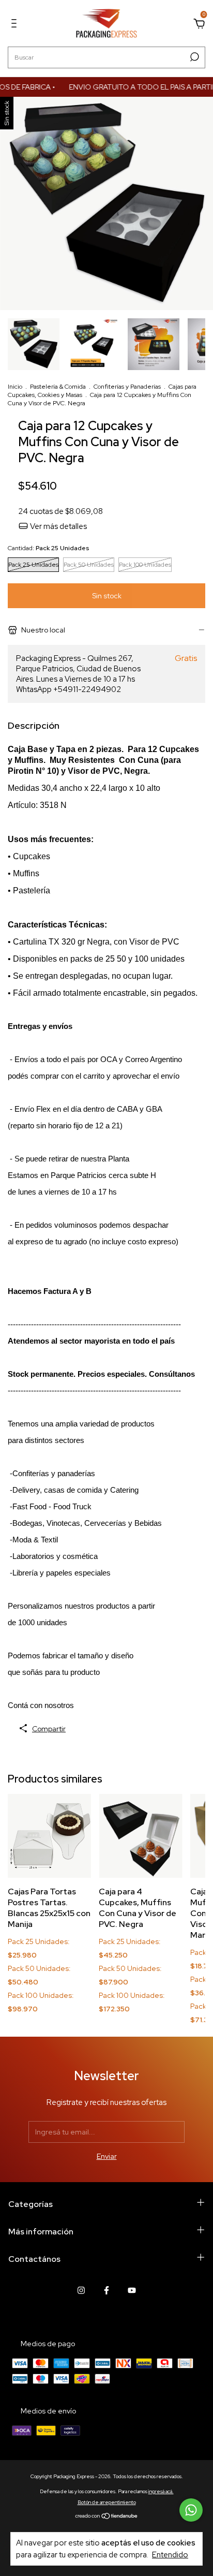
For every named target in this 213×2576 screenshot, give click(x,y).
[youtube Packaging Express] (132, 2290)
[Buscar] (194, 57)
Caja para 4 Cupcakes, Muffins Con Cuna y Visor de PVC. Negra (138, 1908)
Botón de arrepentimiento (107, 2502)
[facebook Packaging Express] (106, 2290)
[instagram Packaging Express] (81, 2290)
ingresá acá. (161, 2491)
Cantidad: (48, 548)
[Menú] (16, 25)
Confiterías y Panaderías (127, 387)
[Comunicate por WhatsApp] (191, 2510)
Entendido (170, 2555)
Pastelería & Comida (58, 387)
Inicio (15, 387)
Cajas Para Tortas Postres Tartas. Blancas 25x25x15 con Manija (49, 1908)
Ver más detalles (58, 526)
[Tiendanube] (107, 2517)
